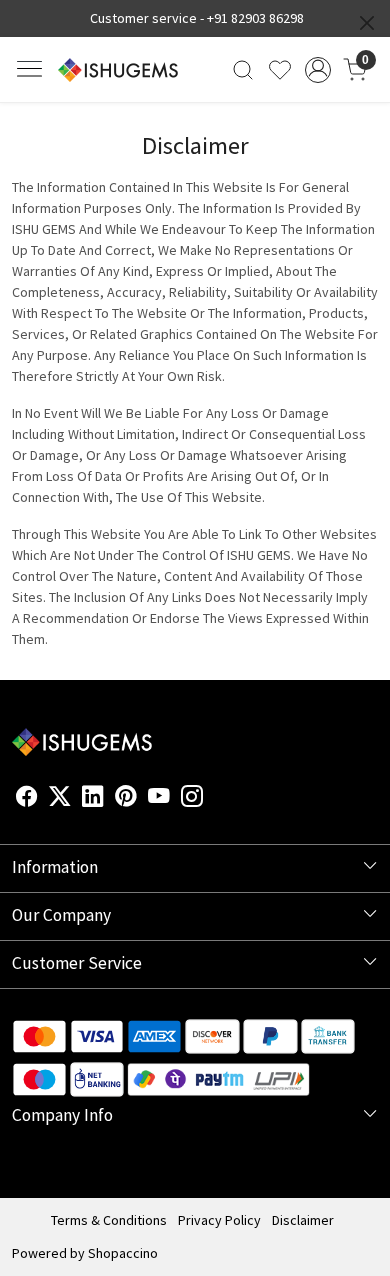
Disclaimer (303, 1220)
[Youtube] (159, 800)
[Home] (118, 70)
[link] (243, 70)
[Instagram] (192, 800)
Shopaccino (123, 1253)
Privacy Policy (219, 1220)
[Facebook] (27, 800)
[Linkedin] (93, 800)
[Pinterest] (126, 800)
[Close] (367, 23)
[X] (60, 800)
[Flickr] (214, 800)
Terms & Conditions (109, 1220)
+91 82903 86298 (255, 18)
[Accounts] (317, 70)
